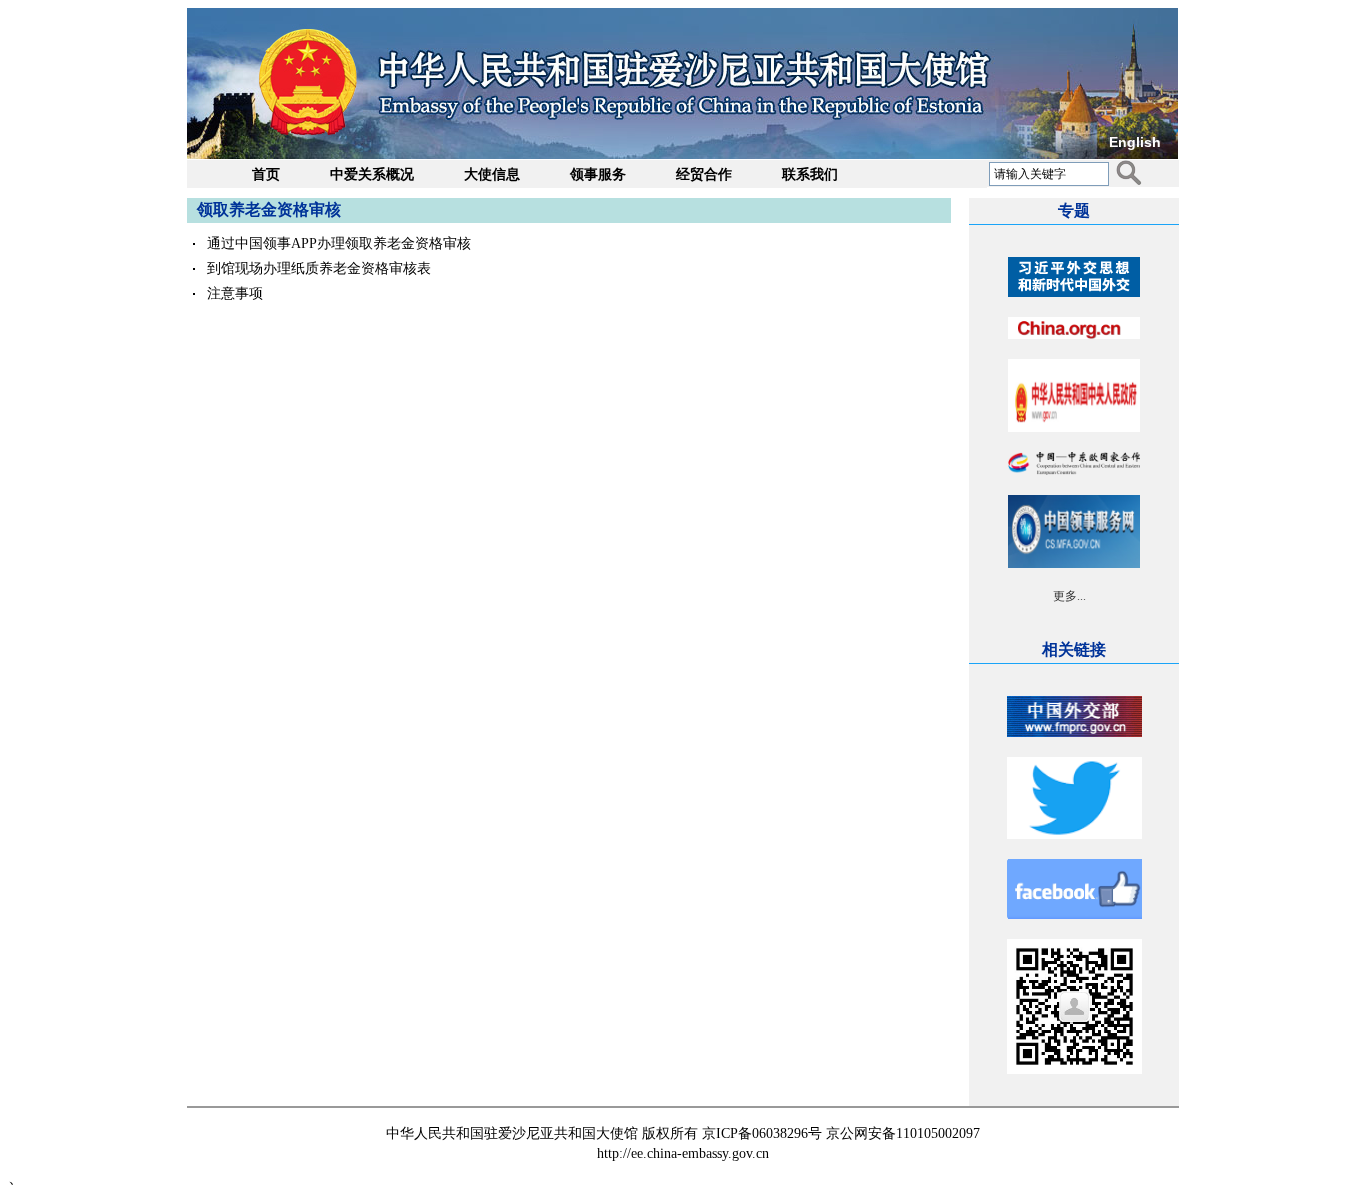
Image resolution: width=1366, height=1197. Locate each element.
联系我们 (810, 174)
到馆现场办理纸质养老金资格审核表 (319, 268)
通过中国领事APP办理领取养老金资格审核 (339, 243)
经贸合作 (704, 174)
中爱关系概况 (372, 174)
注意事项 (235, 293)
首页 (266, 174)
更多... (1069, 596)
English (1135, 142)
